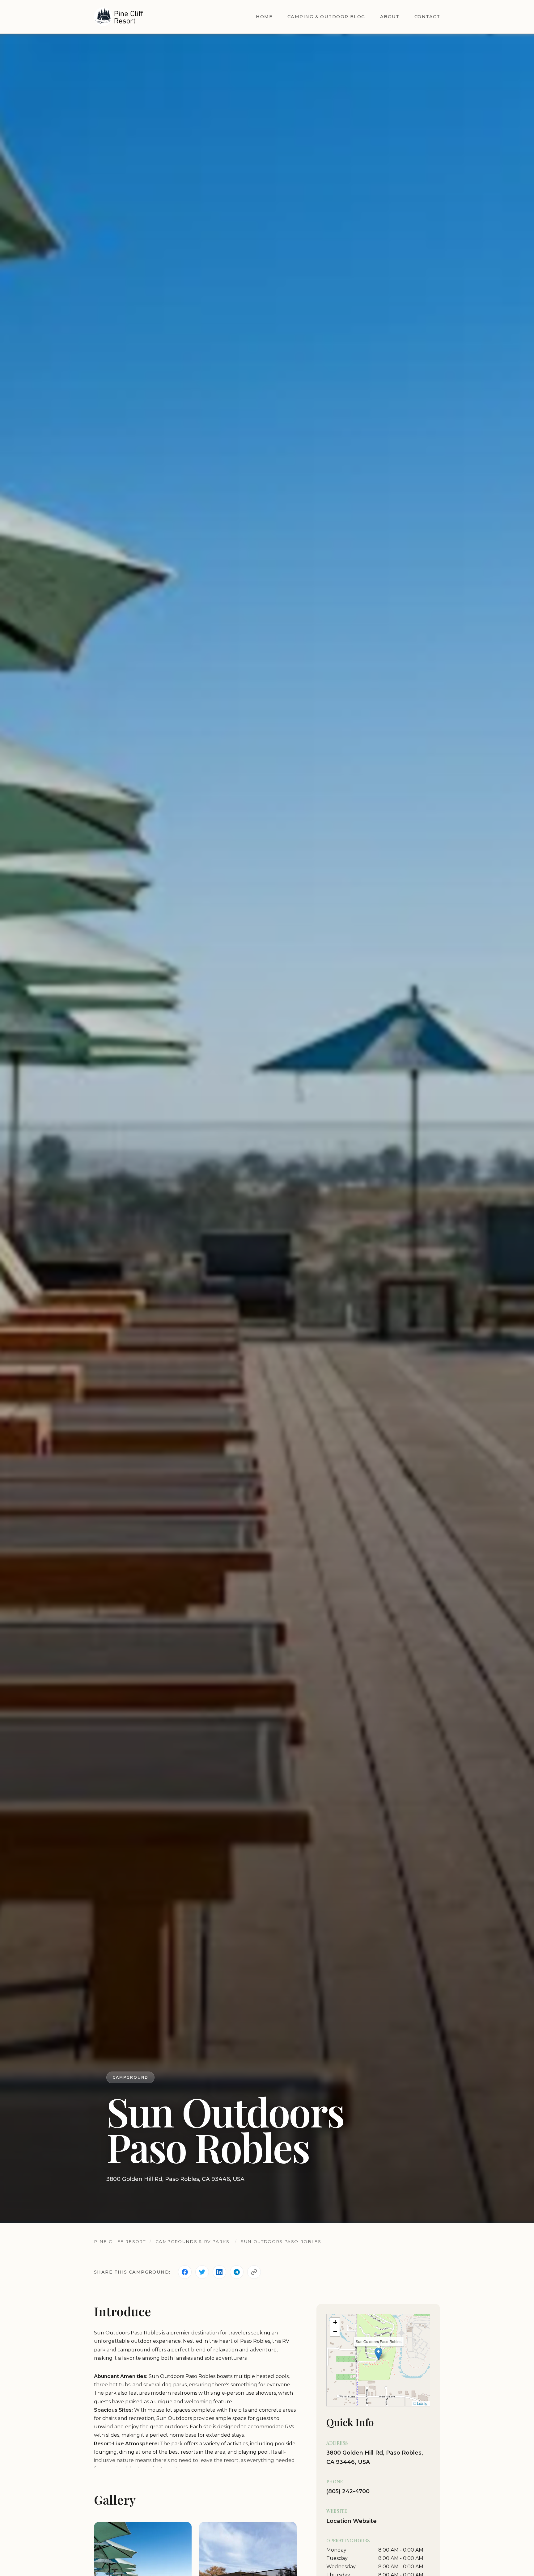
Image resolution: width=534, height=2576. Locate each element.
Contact (427, 17)
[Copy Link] (254, 2272)
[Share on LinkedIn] (219, 2272)
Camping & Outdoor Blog (326, 17)
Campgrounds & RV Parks (192, 2241)
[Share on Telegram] (237, 2272)
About (390, 17)
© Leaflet (421, 2403)
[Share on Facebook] (185, 2272)
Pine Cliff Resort (120, 2241)
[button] (378, 2354)
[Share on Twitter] (202, 2272)
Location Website (352, 2521)
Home (264, 17)
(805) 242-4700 (348, 2492)
